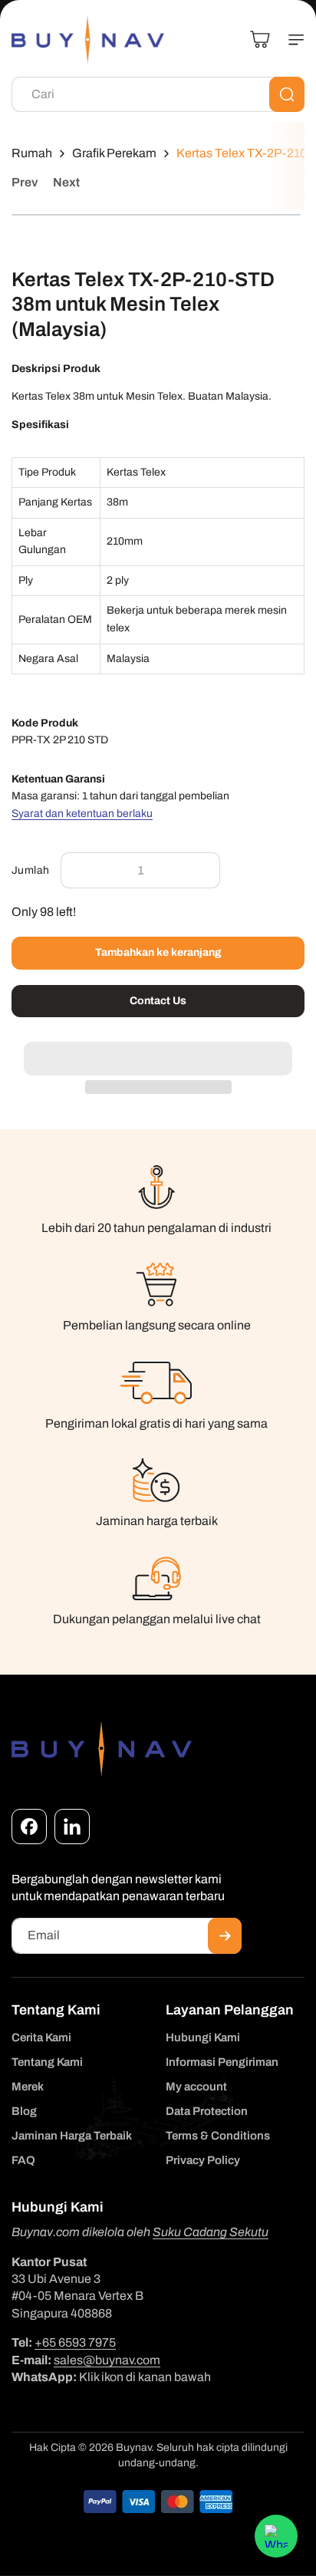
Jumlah (30, 870)
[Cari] (287, 94)
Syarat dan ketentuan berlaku (82, 814)
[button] (158, 1050)
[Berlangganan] (225, 1936)
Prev (25, 182)
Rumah (32, 153)
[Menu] (290, 40)
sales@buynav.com (107, 2360)
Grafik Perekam (114, 153)
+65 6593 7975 (75, 2342)
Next (66, 182)
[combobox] (158, 94)
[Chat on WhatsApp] (276, 2536)
